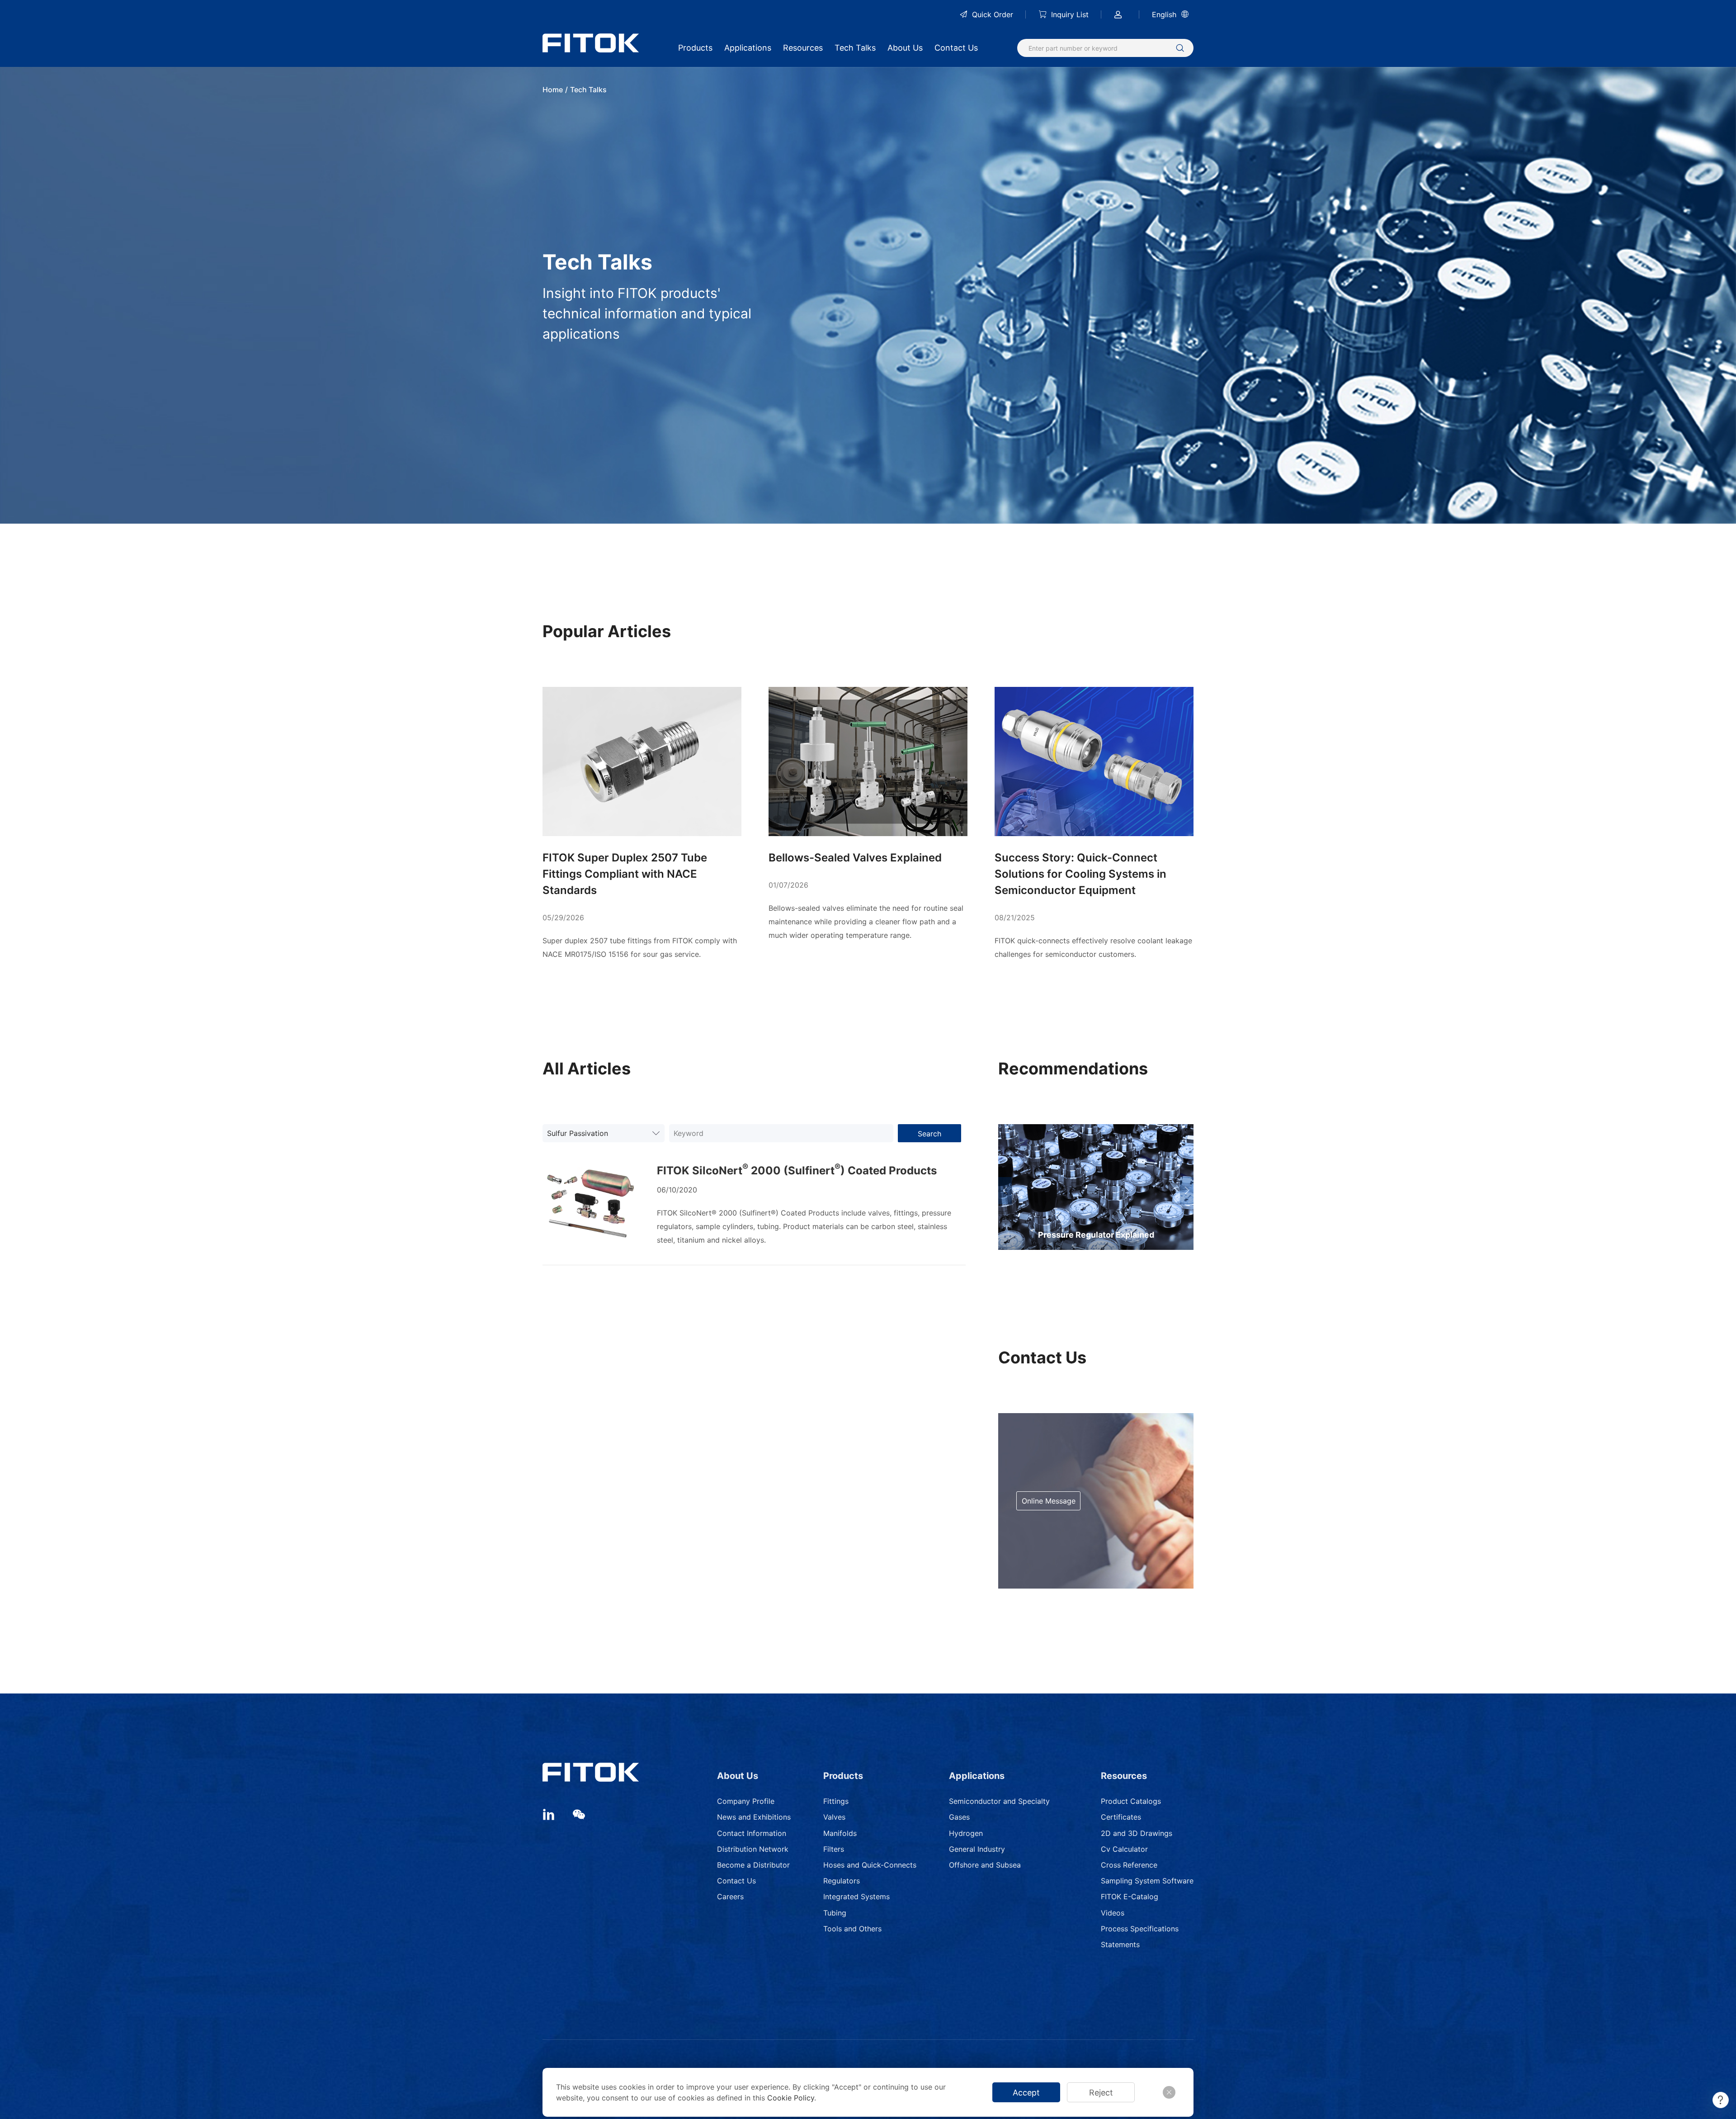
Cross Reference (1129, 1865)
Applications (748, 48)
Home (553, 90)
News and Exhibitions (754, 1817)
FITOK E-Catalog (1130, 1897)
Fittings (836, 1801)
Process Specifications (1140, 1929)
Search (929, 1134)
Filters (834, 1849)
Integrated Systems (856, 1897)
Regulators (842, 1881)
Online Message (1049, 1501)
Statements (1120, 1944)
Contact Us (956, 48)
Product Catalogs (1131, 1801)
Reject (1101, 2093)
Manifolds (840, 1833)
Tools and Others (852, 1929)
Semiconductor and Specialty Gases (999, 1809)
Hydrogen (966, 1833)
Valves (834, 1817)
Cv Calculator (1124, 1849)
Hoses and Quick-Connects (870, 1865)
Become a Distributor (753, 1865)
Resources (803, 48)
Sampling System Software (1147, 1881)
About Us (905, 48)
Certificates (1121, 1817)
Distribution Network (753, 1849)
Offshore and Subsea (985, 1865)
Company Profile (746, 1801)
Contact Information (752, 1833)
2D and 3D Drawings (1137, 1833)
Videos (1113, 1913)
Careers (730, 1897)
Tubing (835, 1913)
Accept (1026, 2093)
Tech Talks (855, 48)
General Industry (977, 1849)
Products (695, 48)
